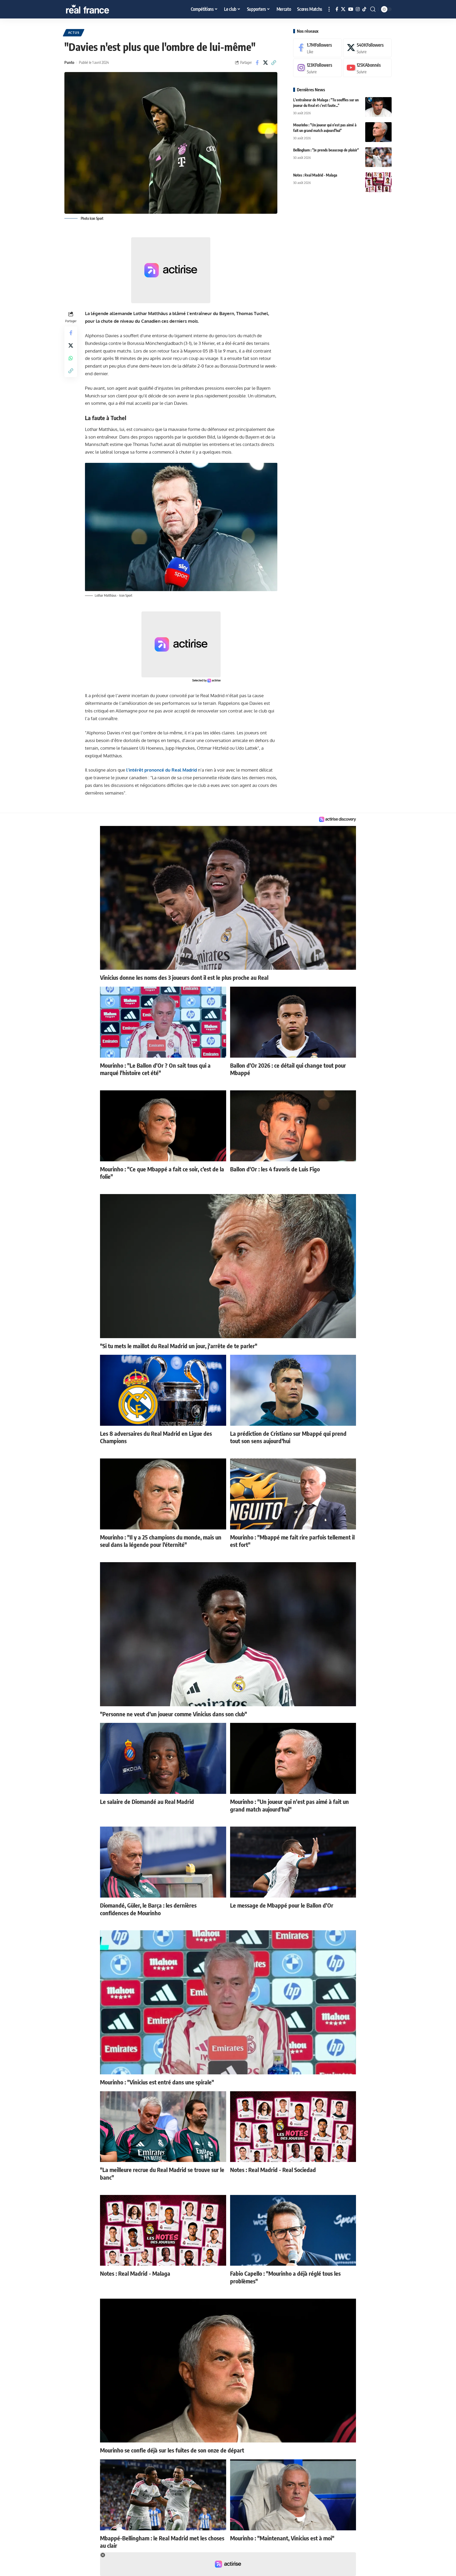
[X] (343, 9)
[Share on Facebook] (257, 63)
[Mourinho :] (378, 132)
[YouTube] (351, 9)
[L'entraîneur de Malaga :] (378, 107)
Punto (69, 62)
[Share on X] (265, 63)
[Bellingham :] (378, 157)
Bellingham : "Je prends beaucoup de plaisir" (326, 150)
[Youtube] (367, 68)
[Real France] (99, 9)
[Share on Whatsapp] (71, 358)
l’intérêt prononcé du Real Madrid (161, 770)
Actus (74, 33)
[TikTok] (364, 9)
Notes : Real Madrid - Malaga (315, 175)
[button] (329, 9)
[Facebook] (337, 9)
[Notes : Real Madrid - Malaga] (378, 182)
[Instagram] (358, 9)
